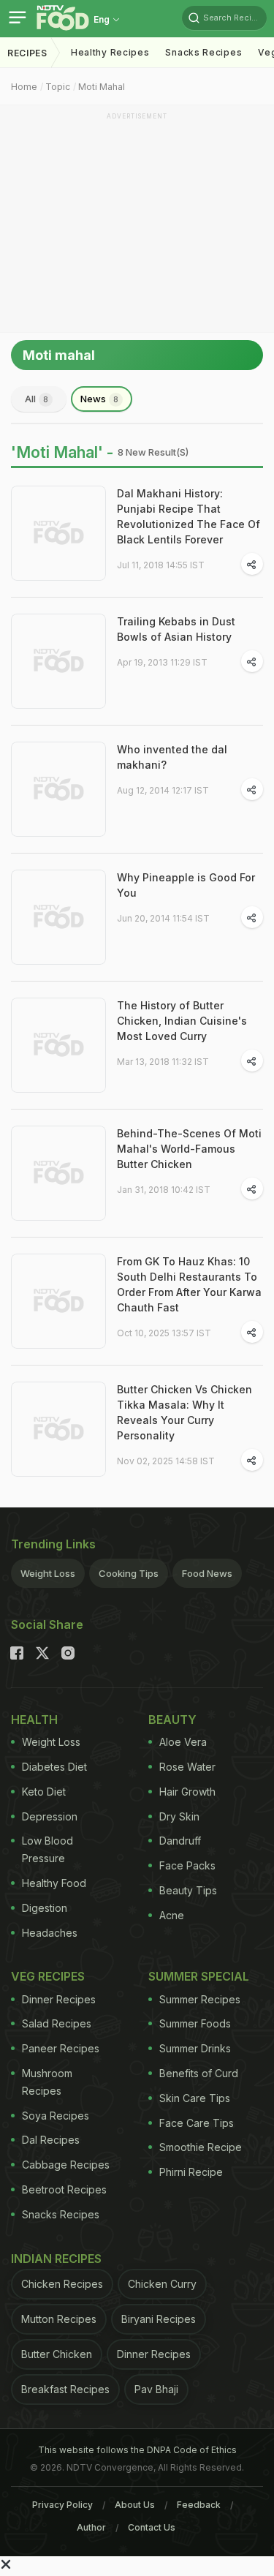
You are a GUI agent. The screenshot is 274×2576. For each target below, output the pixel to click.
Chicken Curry (162, 2284)
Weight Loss (48, 1573)
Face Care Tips (197, 2123)
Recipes (27, 53)
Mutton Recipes (59, 2319)
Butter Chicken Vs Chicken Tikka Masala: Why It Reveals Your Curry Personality (184, 1412)
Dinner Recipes (59, 1999)
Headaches (50, 1933)
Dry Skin (179, 1816)
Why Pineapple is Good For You (186, 885)
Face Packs (187, 1865)
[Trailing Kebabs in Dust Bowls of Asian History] (58, 661)
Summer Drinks (195, 2048)
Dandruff (180, 1841)
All (37, 399)
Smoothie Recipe (201, 2147)
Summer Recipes (200, 1999)
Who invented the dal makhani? (172, 757)
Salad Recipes (57, 2023)
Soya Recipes (56, 2116)
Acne (172, 1915)
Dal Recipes (51, 2140)
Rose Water (187, 1767)
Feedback (199, 2505)
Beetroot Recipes (64, 2189)
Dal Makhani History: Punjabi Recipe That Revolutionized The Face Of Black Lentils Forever (189, 516)
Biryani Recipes (159, 2319)
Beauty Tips (188, 1890)
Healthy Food (54, 1883)
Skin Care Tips (195, 2098)
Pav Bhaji (156, 2389)
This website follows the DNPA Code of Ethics (137, 2450)
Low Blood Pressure (47, 1849)
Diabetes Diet (54, 1767)
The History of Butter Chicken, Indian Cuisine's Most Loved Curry (182, 1021)
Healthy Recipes (110, 52)
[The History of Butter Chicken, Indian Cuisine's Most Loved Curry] (58, 1045)
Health (34, 1720)
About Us (135, 2505)
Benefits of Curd (199, 2073)
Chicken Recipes (62, 2284)
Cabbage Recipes (66, 2165)
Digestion (45, 1908)
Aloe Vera (183, 1742)
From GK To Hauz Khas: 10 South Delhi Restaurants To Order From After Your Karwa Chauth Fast (189, 1284)
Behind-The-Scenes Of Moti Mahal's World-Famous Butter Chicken (189, 1149)
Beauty (172, 1720)
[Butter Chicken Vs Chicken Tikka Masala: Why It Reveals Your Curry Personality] (58, 1429)
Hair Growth (187, 1792)
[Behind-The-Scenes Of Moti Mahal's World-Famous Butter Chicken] (58, 1173)
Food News (207, 1573)
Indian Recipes (56, 2259)
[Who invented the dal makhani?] (58, 789)
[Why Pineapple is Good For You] (58, 917)
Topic (58, 87)
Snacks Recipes (203, 52)
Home (24, 87)
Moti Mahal (102, 87)
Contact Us (152, 2527)
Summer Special (199, 1976)
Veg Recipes (48, 1976)
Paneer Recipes (61, 2048)
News (99, 399)
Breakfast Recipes (65, 2389)
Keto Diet (44, 1792)
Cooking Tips (129, 1573)
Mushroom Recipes (47, 2082)
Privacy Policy (62, 2505)
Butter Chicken (57, 2354)
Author (91, 2527)
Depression (50, 1816)
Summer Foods (195, 2023)
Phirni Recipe (191, 2172)
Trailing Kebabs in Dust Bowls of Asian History (176, 629)
